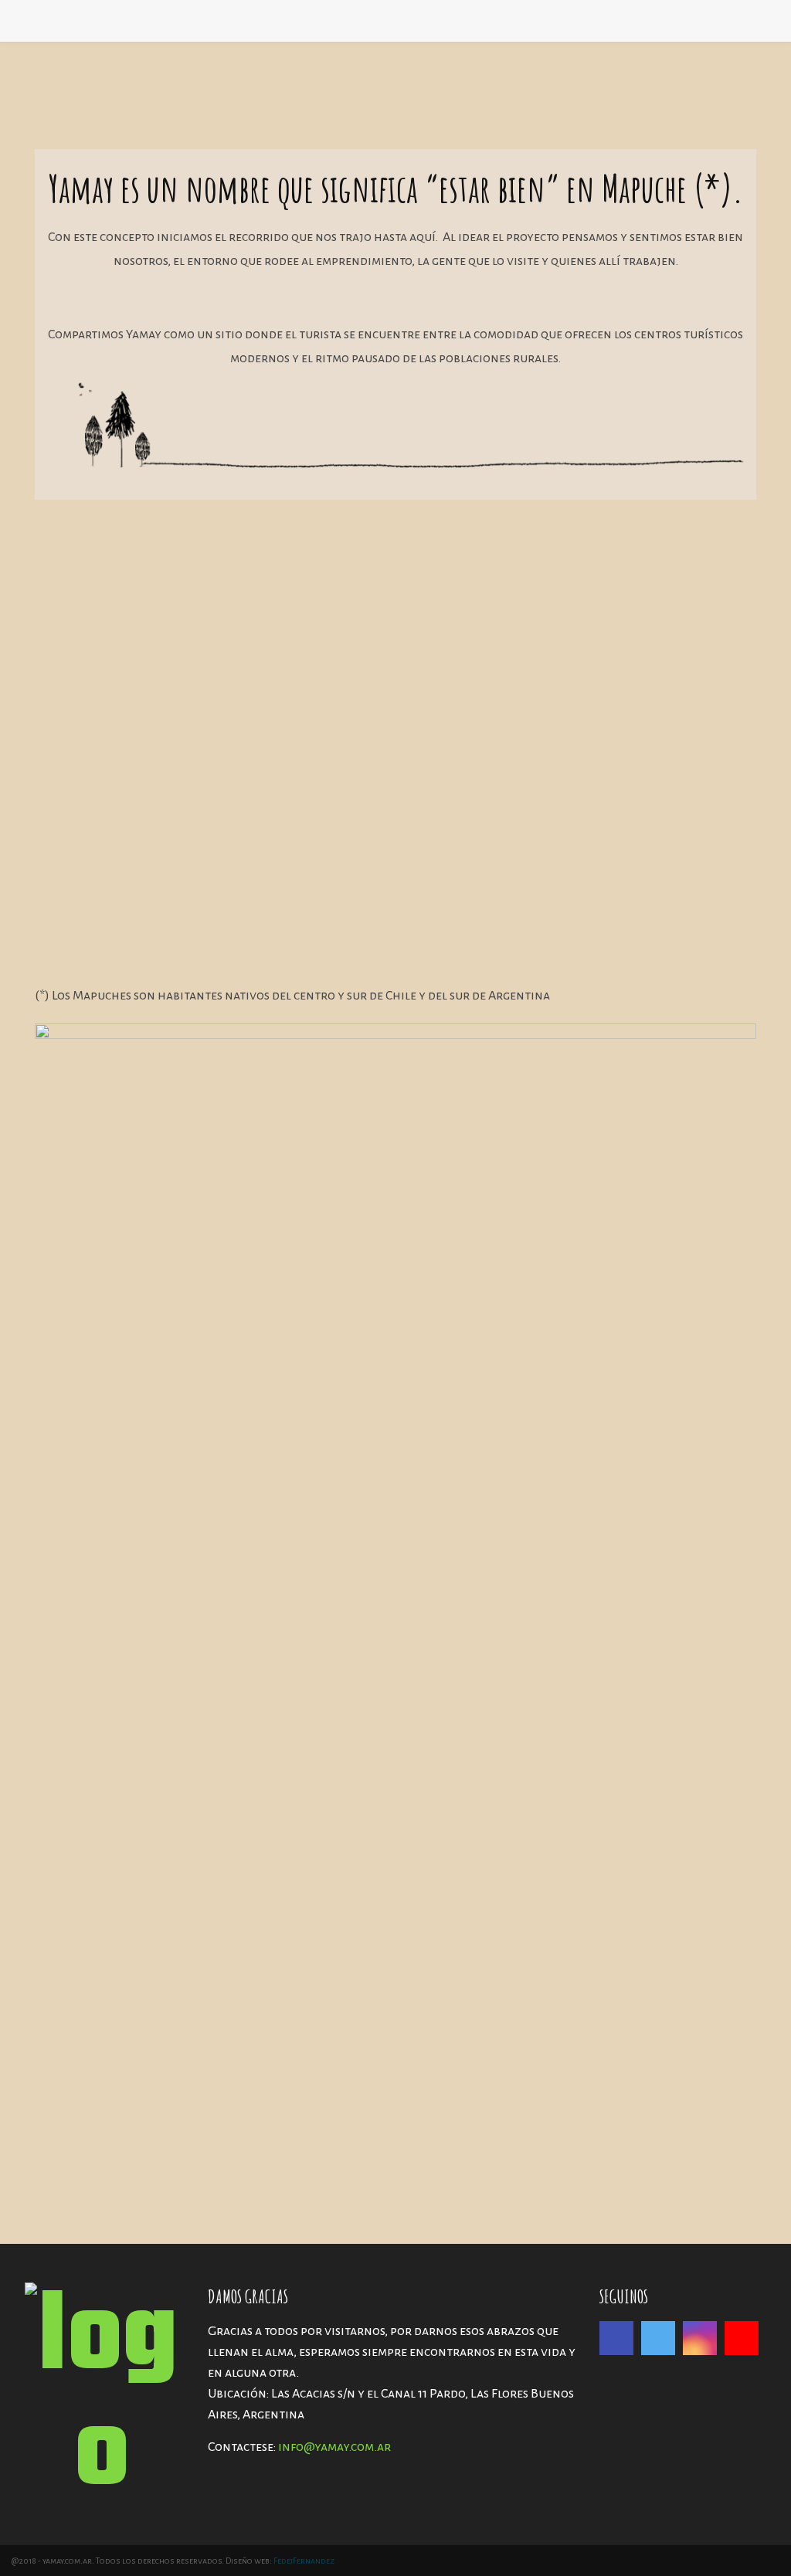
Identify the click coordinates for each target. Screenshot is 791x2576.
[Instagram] (700, 2338)
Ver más (90, 934)
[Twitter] (658, 2338)
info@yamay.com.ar (334, 2447)
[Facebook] (616, 2338)
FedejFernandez (304, 2561)
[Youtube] (742, 2338)
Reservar (468, 939)
